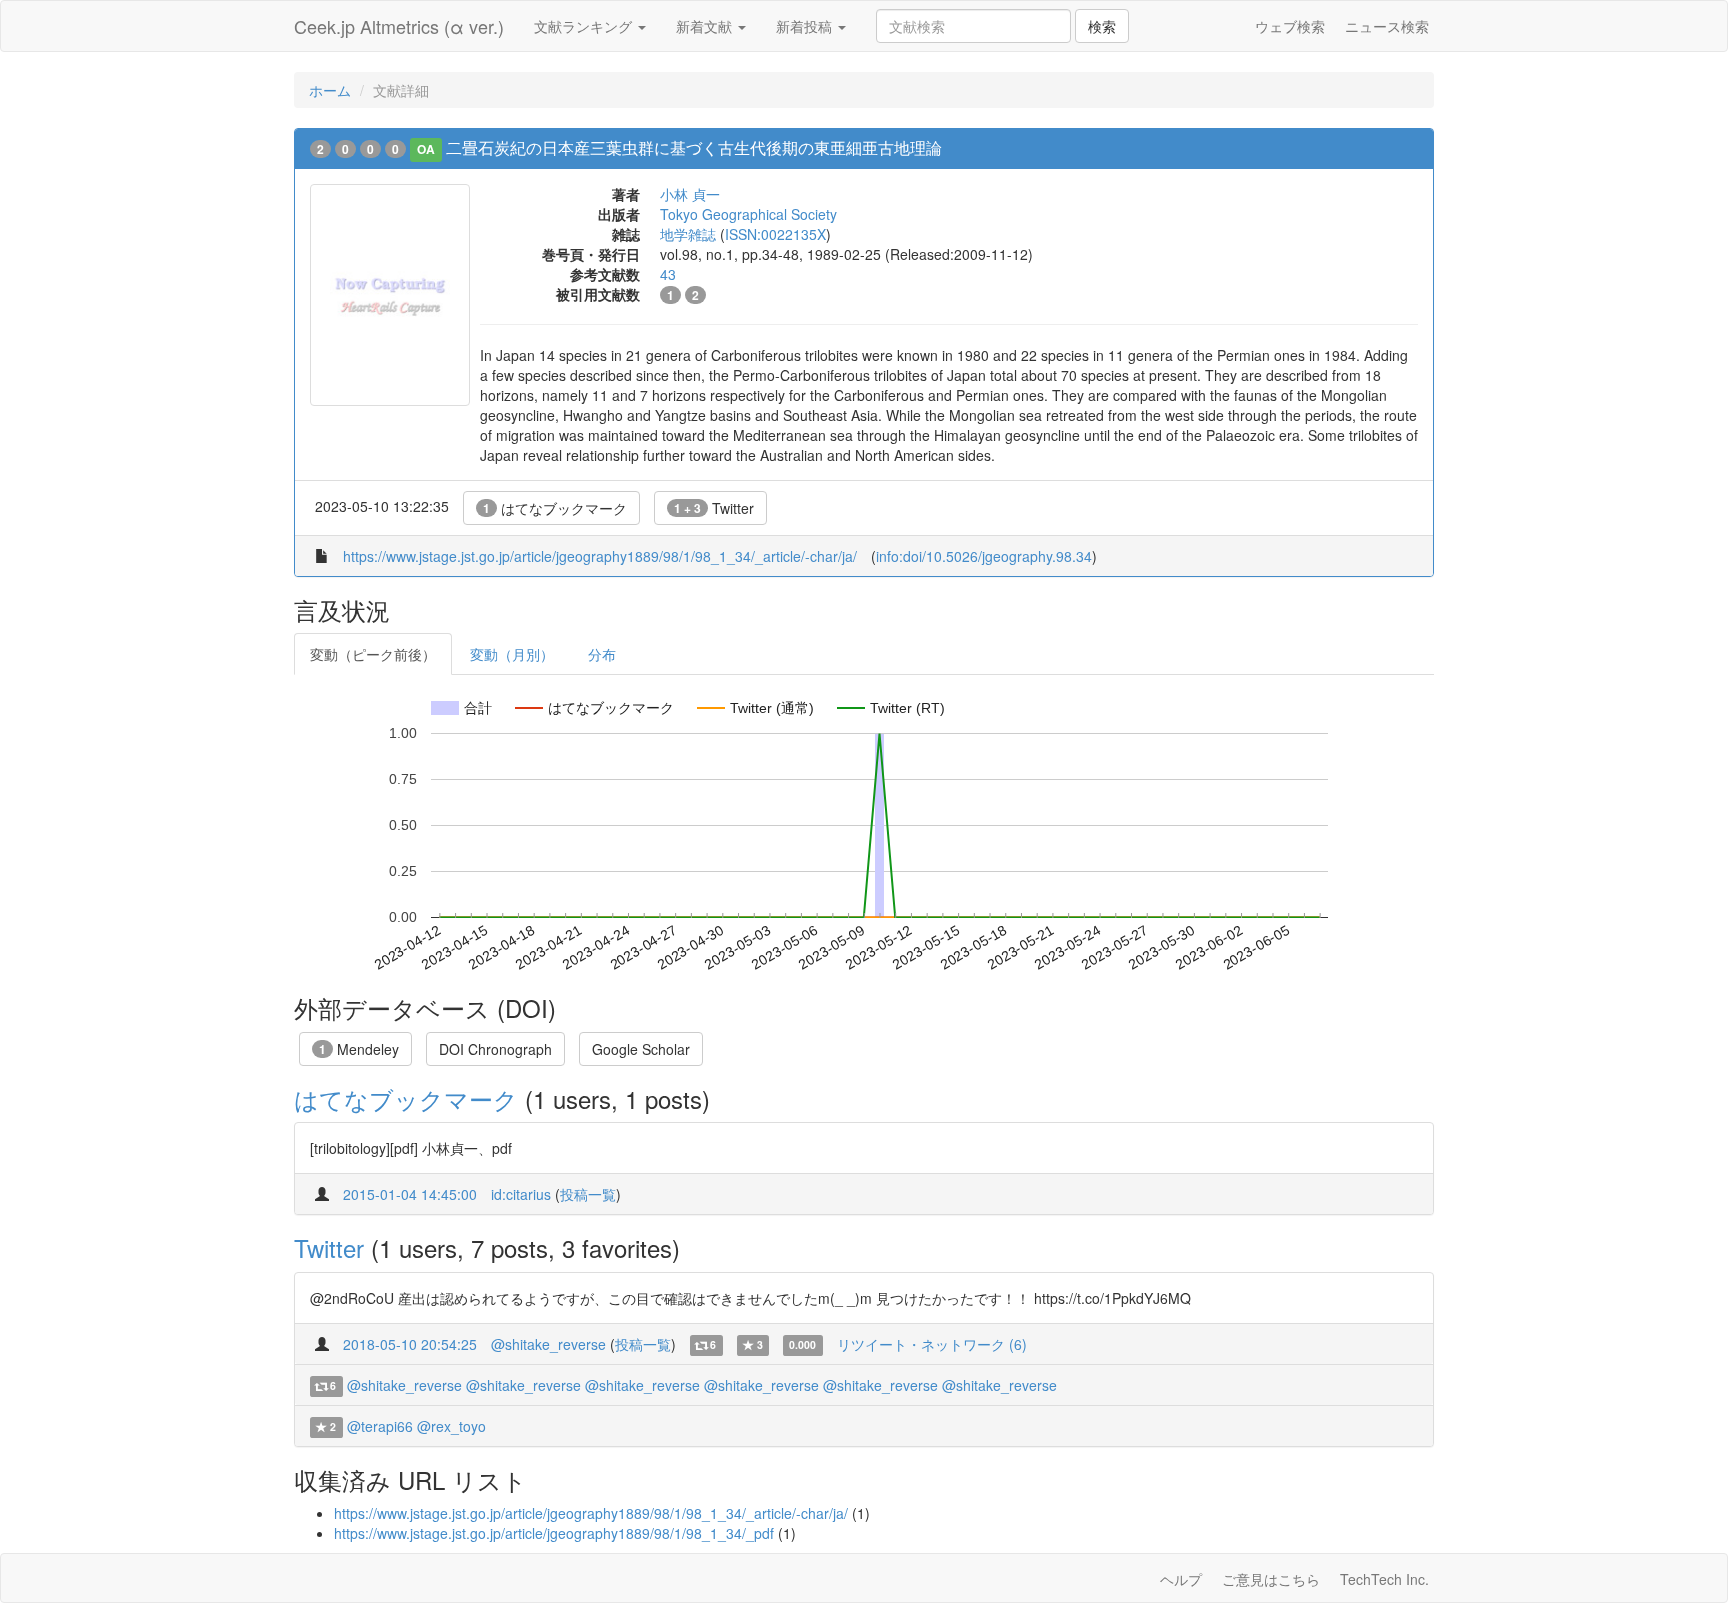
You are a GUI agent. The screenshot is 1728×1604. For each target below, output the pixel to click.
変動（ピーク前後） (373, 654)
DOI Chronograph (495, 1049)
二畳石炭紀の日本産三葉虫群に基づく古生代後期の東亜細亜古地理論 (694, 147)
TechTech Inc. (1384, 1579)
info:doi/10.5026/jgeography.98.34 (984, 556)
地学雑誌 (688, 234)
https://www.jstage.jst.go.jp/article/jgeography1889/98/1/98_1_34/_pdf (554, 1533)
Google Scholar (641, 1049)
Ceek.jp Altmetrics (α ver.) (399, 26)
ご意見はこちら (1271, 1579)
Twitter (714, 508)
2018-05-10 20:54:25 (410, 1344)
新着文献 (706, 26)
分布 (602, 654)
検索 (1102, 26)
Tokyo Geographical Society (748, 214)
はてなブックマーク (555, 508)
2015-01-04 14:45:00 (410, 1194)
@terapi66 (380, 1426)
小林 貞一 (690, 194)
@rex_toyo (451, 1426)
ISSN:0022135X (775, 234)
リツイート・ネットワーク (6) (932, 1344)
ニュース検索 (1387, 26)
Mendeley (359, 1049)
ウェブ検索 (1290, 26)
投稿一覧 (588, 1194)
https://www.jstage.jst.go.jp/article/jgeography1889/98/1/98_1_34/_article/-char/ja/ (600, 556)
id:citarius (521, 1194)
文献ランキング (585, 26)
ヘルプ (1181, 1579)
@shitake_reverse (548, 1344)
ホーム (330, 90)
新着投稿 (806, 26)
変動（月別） (512, 654)
